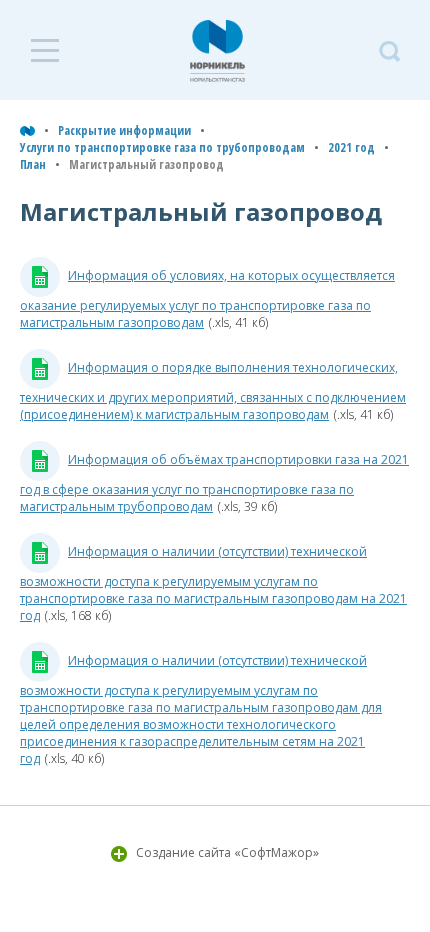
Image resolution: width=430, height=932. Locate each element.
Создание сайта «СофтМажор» (227, 852)
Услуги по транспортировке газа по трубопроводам (162, 147)
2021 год (351, 147)
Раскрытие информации (124, 130)
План (33, 164)
